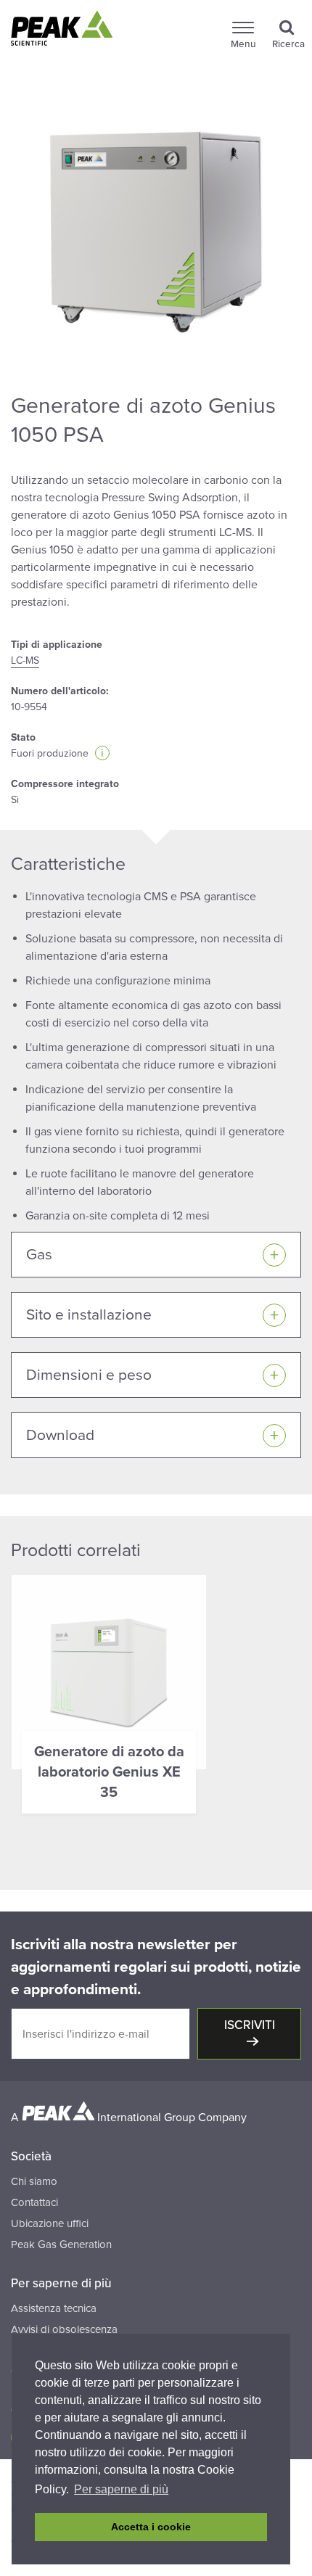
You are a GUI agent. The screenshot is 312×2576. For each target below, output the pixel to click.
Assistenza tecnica (54, 2308)
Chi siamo (34, 2181)
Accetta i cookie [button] (151, 2527)
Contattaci (34, 2202)
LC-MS (25, 661)
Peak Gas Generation (61, 2244)
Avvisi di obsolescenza (64, 2329)
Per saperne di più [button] (121, 2489)
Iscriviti (250, 2025)
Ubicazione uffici (50, 2223)
